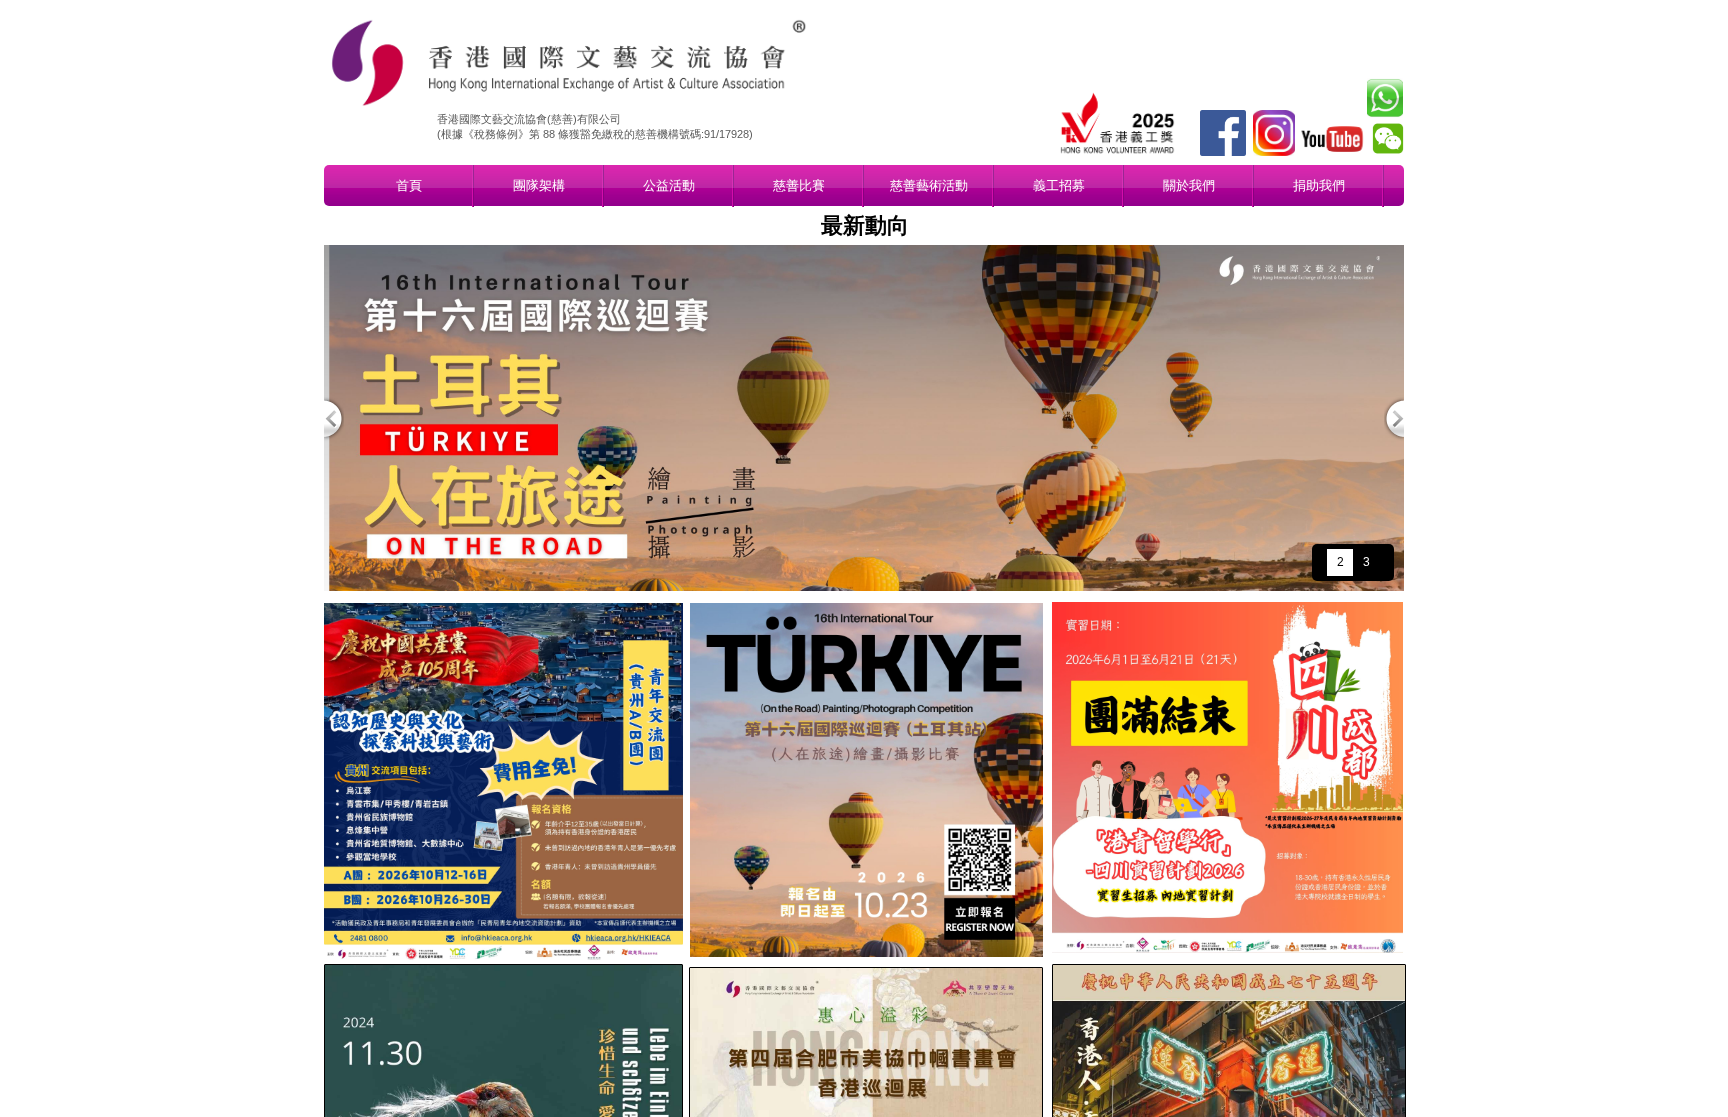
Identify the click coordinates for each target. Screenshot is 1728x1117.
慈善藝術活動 (929, 185)
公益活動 (669, 185)
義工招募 (1059, 185)
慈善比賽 (799, 185)
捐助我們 (1319, 185)
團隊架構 (539, 185)
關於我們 (1189, 185)
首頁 (409, 185)
